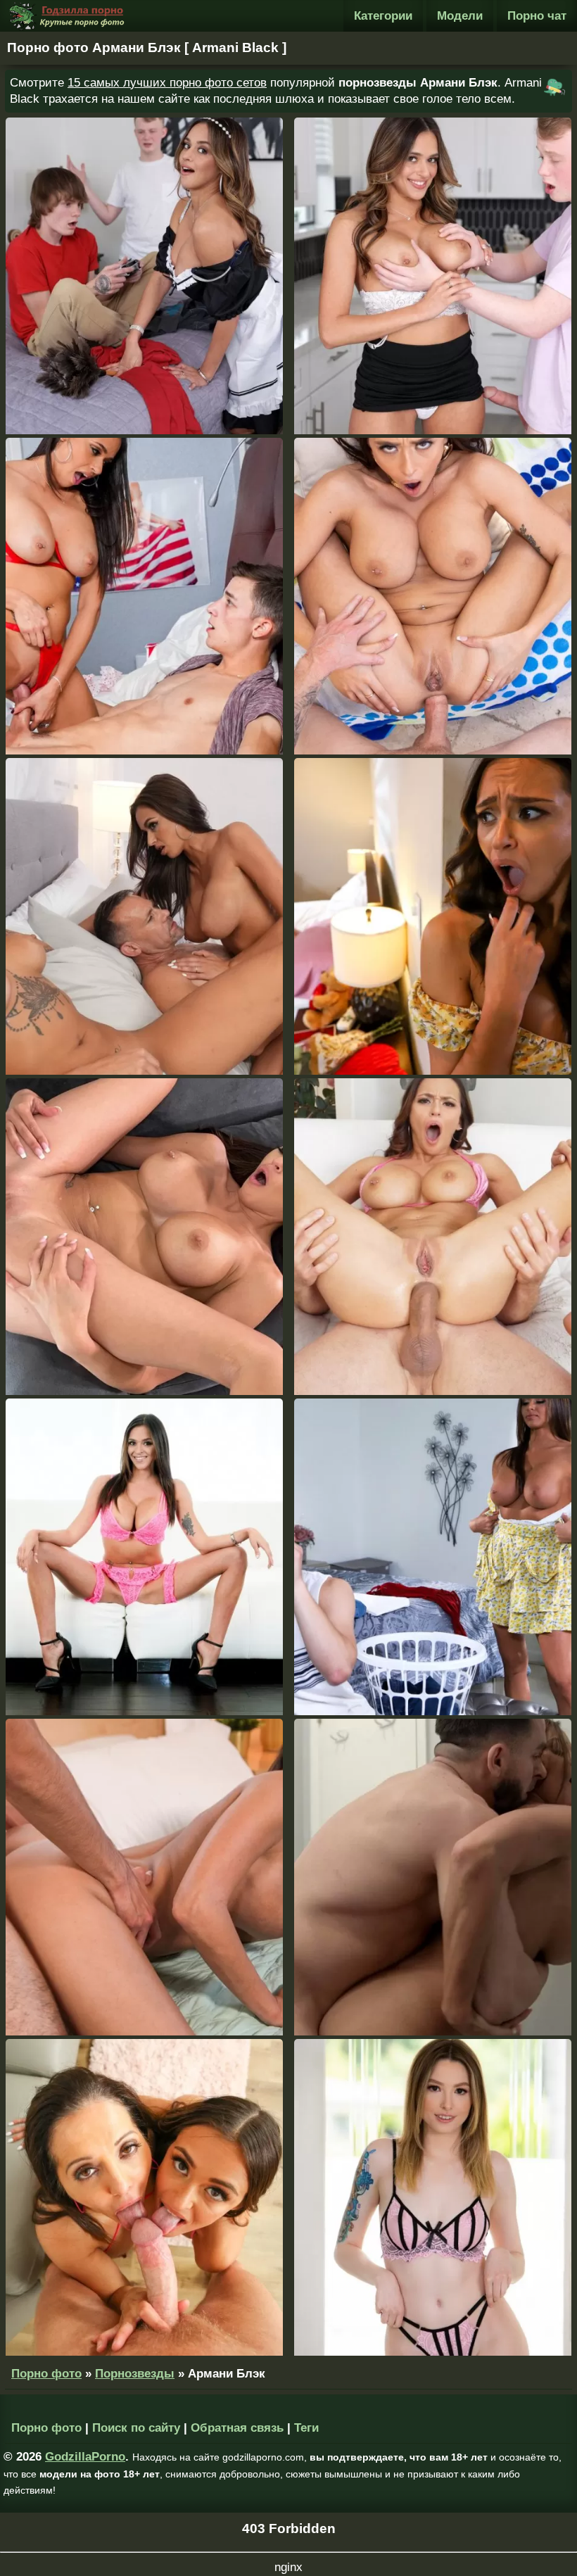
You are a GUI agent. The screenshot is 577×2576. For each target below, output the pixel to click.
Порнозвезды (135, 2374)
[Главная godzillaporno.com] (67, 16)
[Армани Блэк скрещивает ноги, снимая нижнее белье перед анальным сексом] (433, 1237)
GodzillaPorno (85, 2457)
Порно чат (537, 16)
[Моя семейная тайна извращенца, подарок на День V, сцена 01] (144, 596)
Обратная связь (237, 2428)
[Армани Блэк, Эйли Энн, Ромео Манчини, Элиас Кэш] (433, 2197)
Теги (306, 2428)
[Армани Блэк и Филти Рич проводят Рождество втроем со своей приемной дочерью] (144, 916)
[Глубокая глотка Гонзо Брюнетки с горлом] (144, 1557)
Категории (383, 16)
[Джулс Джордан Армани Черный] (433, 596)
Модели (460, 16)
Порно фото (46, 2374)
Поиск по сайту (136, 2428)
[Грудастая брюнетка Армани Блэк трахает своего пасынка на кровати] (144, 1877)
